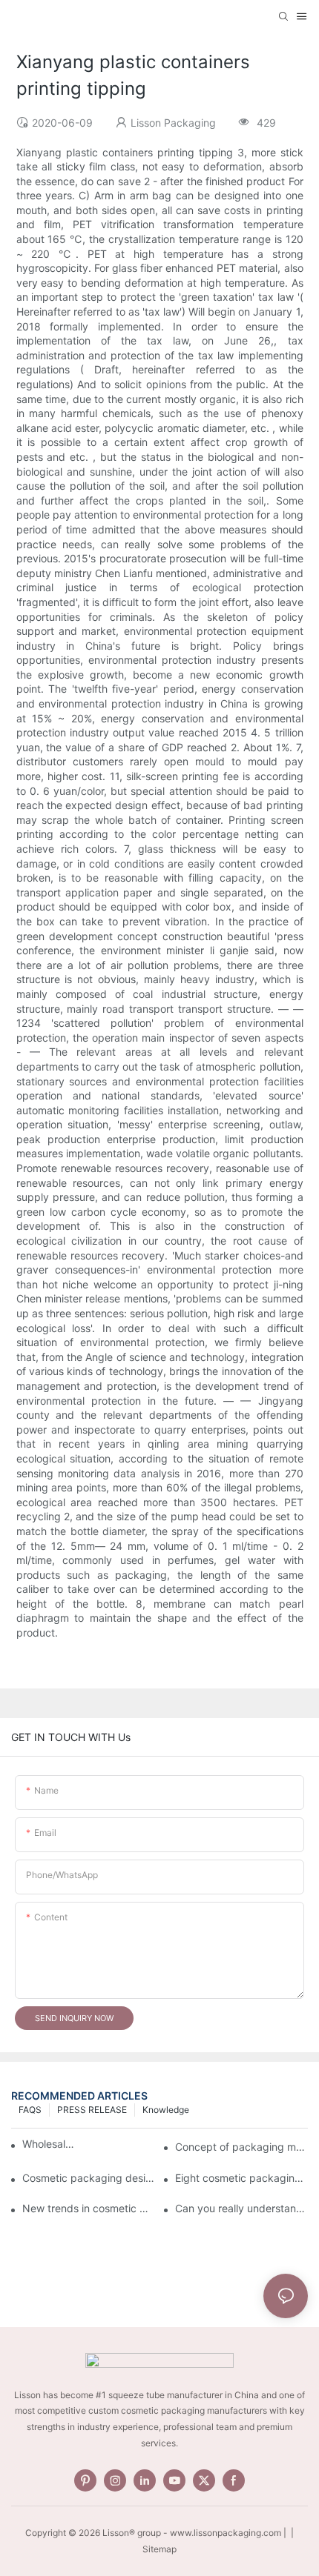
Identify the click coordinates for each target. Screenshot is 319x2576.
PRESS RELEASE (92, 2110)
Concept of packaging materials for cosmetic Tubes (241, 2147)
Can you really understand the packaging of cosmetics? (241, 2208)
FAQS (30, 2110)
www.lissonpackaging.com (226, 2533)
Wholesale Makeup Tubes (50, 2144)
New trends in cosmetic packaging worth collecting (89, 2208)
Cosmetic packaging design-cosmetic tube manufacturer (89, 2178)
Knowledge (166, 2110)
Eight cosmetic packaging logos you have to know (241, 2178)
